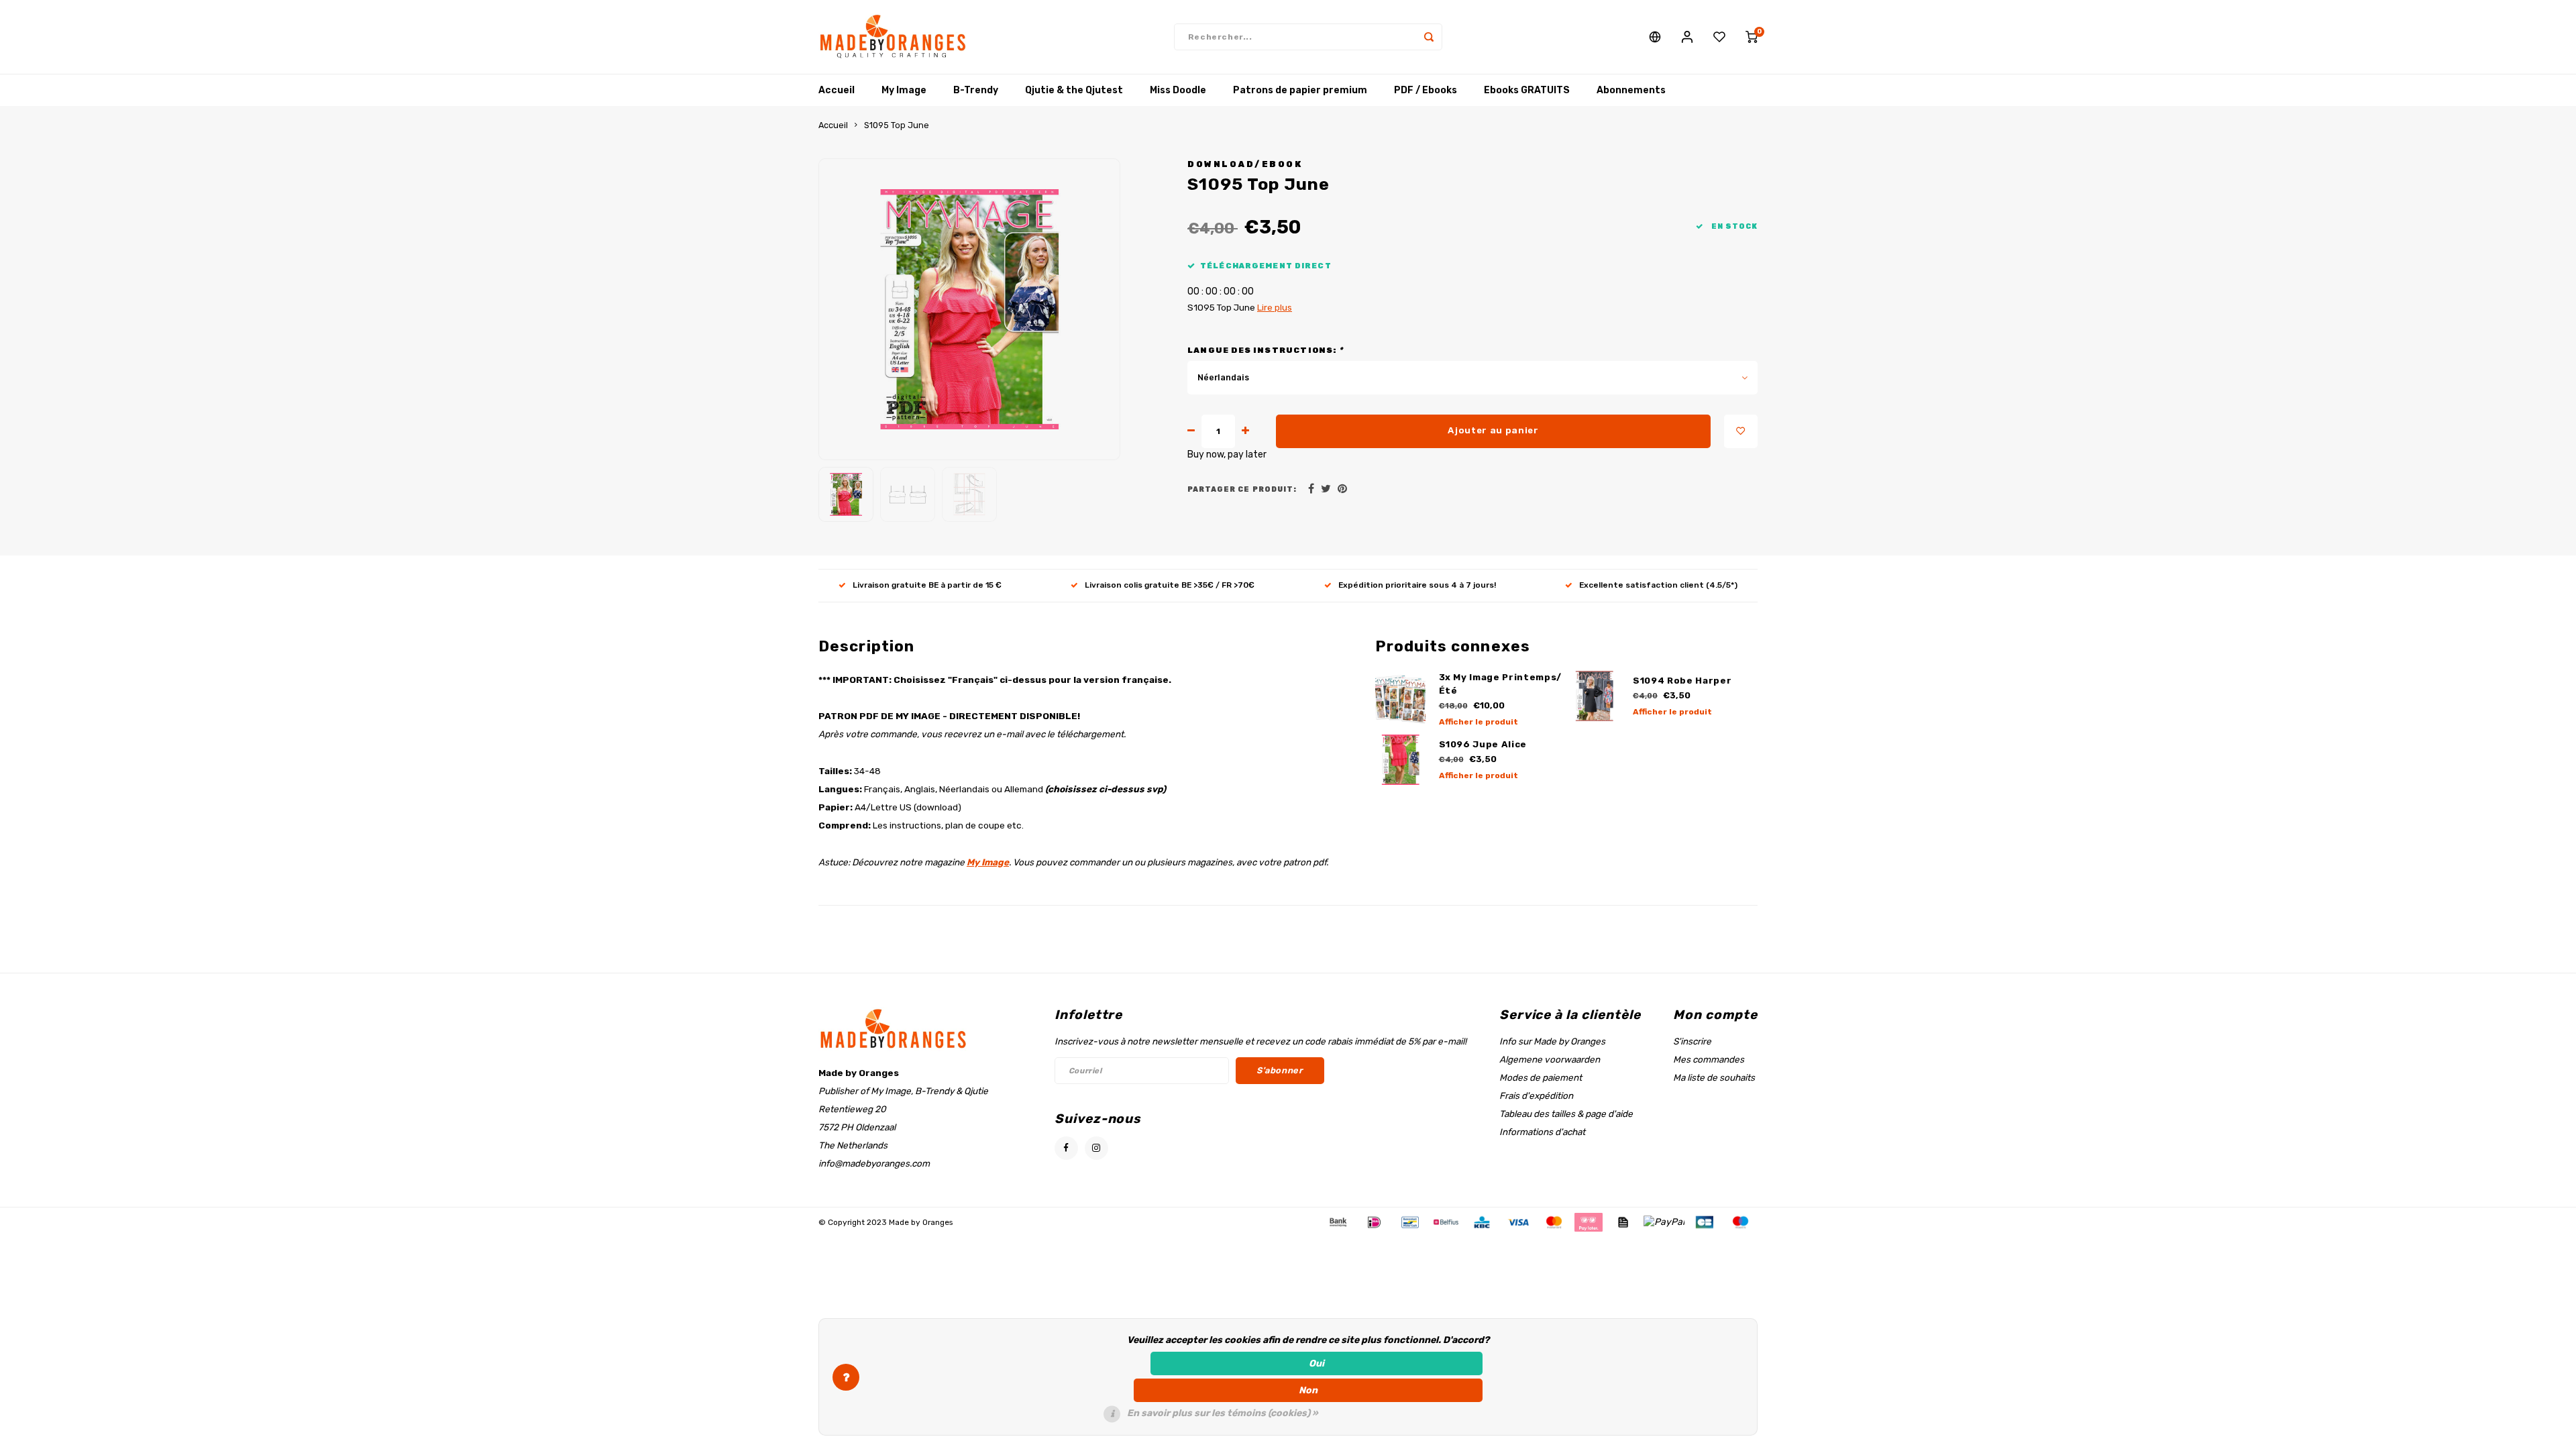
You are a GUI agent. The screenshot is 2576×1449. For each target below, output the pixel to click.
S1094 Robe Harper (1682, 681)
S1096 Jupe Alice (1483, 744)
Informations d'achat (1542, 1132)
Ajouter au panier (1493, 430)
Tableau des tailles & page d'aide (1566, 1114)
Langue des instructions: (1265, 350)
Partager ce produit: (1242, 489)
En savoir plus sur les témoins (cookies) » (1223, 1413)
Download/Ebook (1245, 164)
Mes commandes (1709, 1059)
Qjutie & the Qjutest (1074, 90)
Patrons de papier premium (1300, 90)
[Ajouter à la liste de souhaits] (1741, 431)
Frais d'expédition (1536, 1095)
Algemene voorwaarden (1550, 1059)
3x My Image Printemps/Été (1501, 684)
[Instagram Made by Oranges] (1096, 1148)
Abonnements (1631, 90)
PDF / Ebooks (1426, 90)
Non (1308, 1390)
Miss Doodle (1178, 90)
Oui (1317, 1363)
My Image (904, 90)
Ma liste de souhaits (1714, 1077)
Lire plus (1275, 307)
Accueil (837, 90)
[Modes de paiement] (1337, 1221)
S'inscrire (1692, 1041)
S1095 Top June (897, 125)
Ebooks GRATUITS (1527, 90)
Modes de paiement (1541, 1077)
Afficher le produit (1479, 722)
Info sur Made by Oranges (1552, 1041)
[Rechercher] (1429, 37)
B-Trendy (976, 90)
